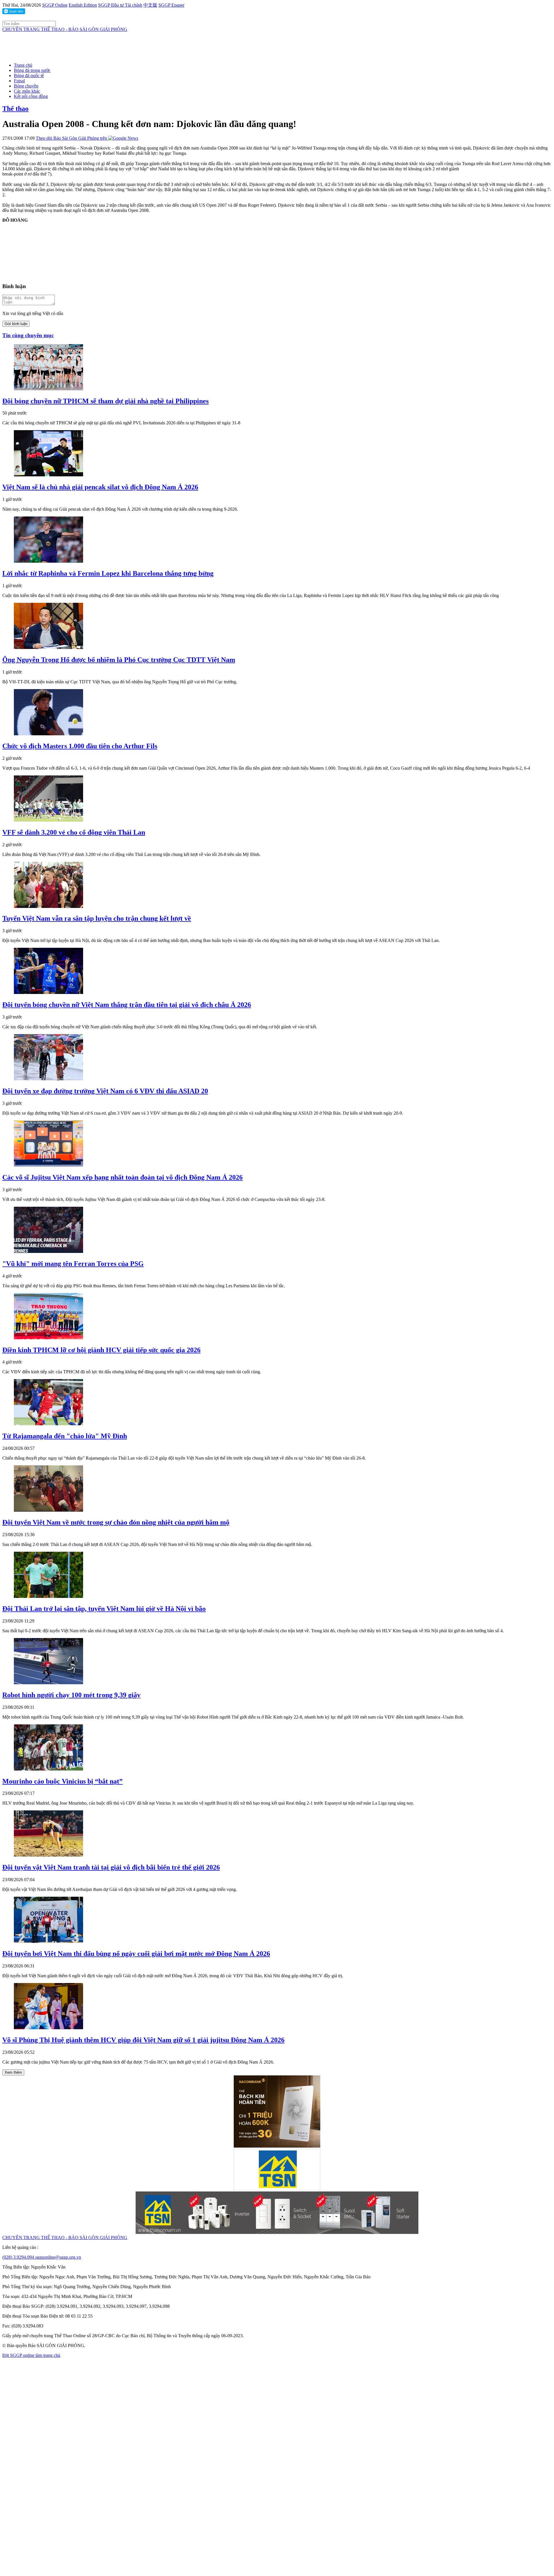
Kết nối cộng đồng (31, 96)
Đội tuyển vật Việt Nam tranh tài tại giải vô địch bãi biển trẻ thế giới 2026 (111, 1867)
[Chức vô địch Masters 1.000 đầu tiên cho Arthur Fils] (48, 734)
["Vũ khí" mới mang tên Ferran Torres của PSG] (48, 1251)
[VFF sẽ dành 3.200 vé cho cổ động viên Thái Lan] (48, 820)
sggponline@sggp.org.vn (58, 2257)
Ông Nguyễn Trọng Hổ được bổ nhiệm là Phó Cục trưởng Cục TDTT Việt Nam (119, 660)
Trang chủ (23, 65)
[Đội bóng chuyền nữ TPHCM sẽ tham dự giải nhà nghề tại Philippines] (48, 389)
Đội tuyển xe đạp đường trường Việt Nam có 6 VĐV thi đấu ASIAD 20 (105, 1091)
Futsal (19, 81)
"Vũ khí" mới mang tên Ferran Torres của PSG (73, 1264)
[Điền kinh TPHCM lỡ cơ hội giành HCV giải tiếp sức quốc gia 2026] (48, 1338)
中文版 (150, 5)
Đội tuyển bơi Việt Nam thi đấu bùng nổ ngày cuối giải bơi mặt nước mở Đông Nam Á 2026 (136, 1954)
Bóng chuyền (26, 86)
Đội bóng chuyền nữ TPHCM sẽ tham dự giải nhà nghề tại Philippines (105, 401)
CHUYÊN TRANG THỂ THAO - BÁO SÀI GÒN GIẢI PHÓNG (65, 29)
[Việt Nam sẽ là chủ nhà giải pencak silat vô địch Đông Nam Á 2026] (48, 475)
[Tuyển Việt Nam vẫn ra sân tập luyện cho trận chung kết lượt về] (48, 906)
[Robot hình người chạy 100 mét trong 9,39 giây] (48, 1683)
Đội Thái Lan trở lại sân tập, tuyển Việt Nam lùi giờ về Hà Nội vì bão (104, 1609)
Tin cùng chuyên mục (28, 335)
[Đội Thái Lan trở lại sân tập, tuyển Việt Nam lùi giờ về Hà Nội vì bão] (48, 1596)
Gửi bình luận (16, 324)
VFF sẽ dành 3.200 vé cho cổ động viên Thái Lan (74, 832)
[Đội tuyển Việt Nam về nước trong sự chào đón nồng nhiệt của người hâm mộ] (48, 1510)
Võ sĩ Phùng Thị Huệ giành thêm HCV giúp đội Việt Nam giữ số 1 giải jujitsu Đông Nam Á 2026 (143, 2040)
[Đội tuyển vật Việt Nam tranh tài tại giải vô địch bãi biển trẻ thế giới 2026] (48, 1855)
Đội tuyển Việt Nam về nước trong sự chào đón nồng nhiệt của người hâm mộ (116, 1522)
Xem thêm (13, 2072)
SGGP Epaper (171, 5)
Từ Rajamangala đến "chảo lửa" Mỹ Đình (65, 1436)
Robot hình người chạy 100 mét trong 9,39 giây (71, 1695)
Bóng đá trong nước (32, 70)
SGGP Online (55, 5)
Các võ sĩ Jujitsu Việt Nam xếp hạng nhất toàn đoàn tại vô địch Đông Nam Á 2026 (122, 1177)
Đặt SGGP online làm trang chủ (31, 2355)
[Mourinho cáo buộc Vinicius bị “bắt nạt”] (48, 1769)
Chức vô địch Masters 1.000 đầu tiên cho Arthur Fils (80, 746)
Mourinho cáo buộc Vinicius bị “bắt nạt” (62, 1781)
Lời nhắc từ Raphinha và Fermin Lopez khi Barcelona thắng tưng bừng (108, 573)
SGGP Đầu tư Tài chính (120, 5)
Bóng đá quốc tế (29, 75)
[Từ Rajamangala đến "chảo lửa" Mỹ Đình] (48, 1424)
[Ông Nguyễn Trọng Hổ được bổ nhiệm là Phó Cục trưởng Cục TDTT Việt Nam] (48, 647)
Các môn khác (27, 91)
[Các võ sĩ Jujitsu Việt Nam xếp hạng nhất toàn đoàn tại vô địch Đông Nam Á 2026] (48, 1165)
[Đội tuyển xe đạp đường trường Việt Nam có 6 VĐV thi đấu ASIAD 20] (48, 1079)
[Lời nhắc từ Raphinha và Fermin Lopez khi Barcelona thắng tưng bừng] (48, 561)
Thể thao (15, 109)
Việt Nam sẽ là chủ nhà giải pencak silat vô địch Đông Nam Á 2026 (100, 487)
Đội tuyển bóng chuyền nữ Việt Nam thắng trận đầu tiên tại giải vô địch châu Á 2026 (127, 1005)
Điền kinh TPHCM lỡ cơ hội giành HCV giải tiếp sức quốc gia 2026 (101, 1350)
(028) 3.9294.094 (19, 2257)
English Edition (83, 5)
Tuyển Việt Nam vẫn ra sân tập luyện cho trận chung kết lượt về (97, 918)
